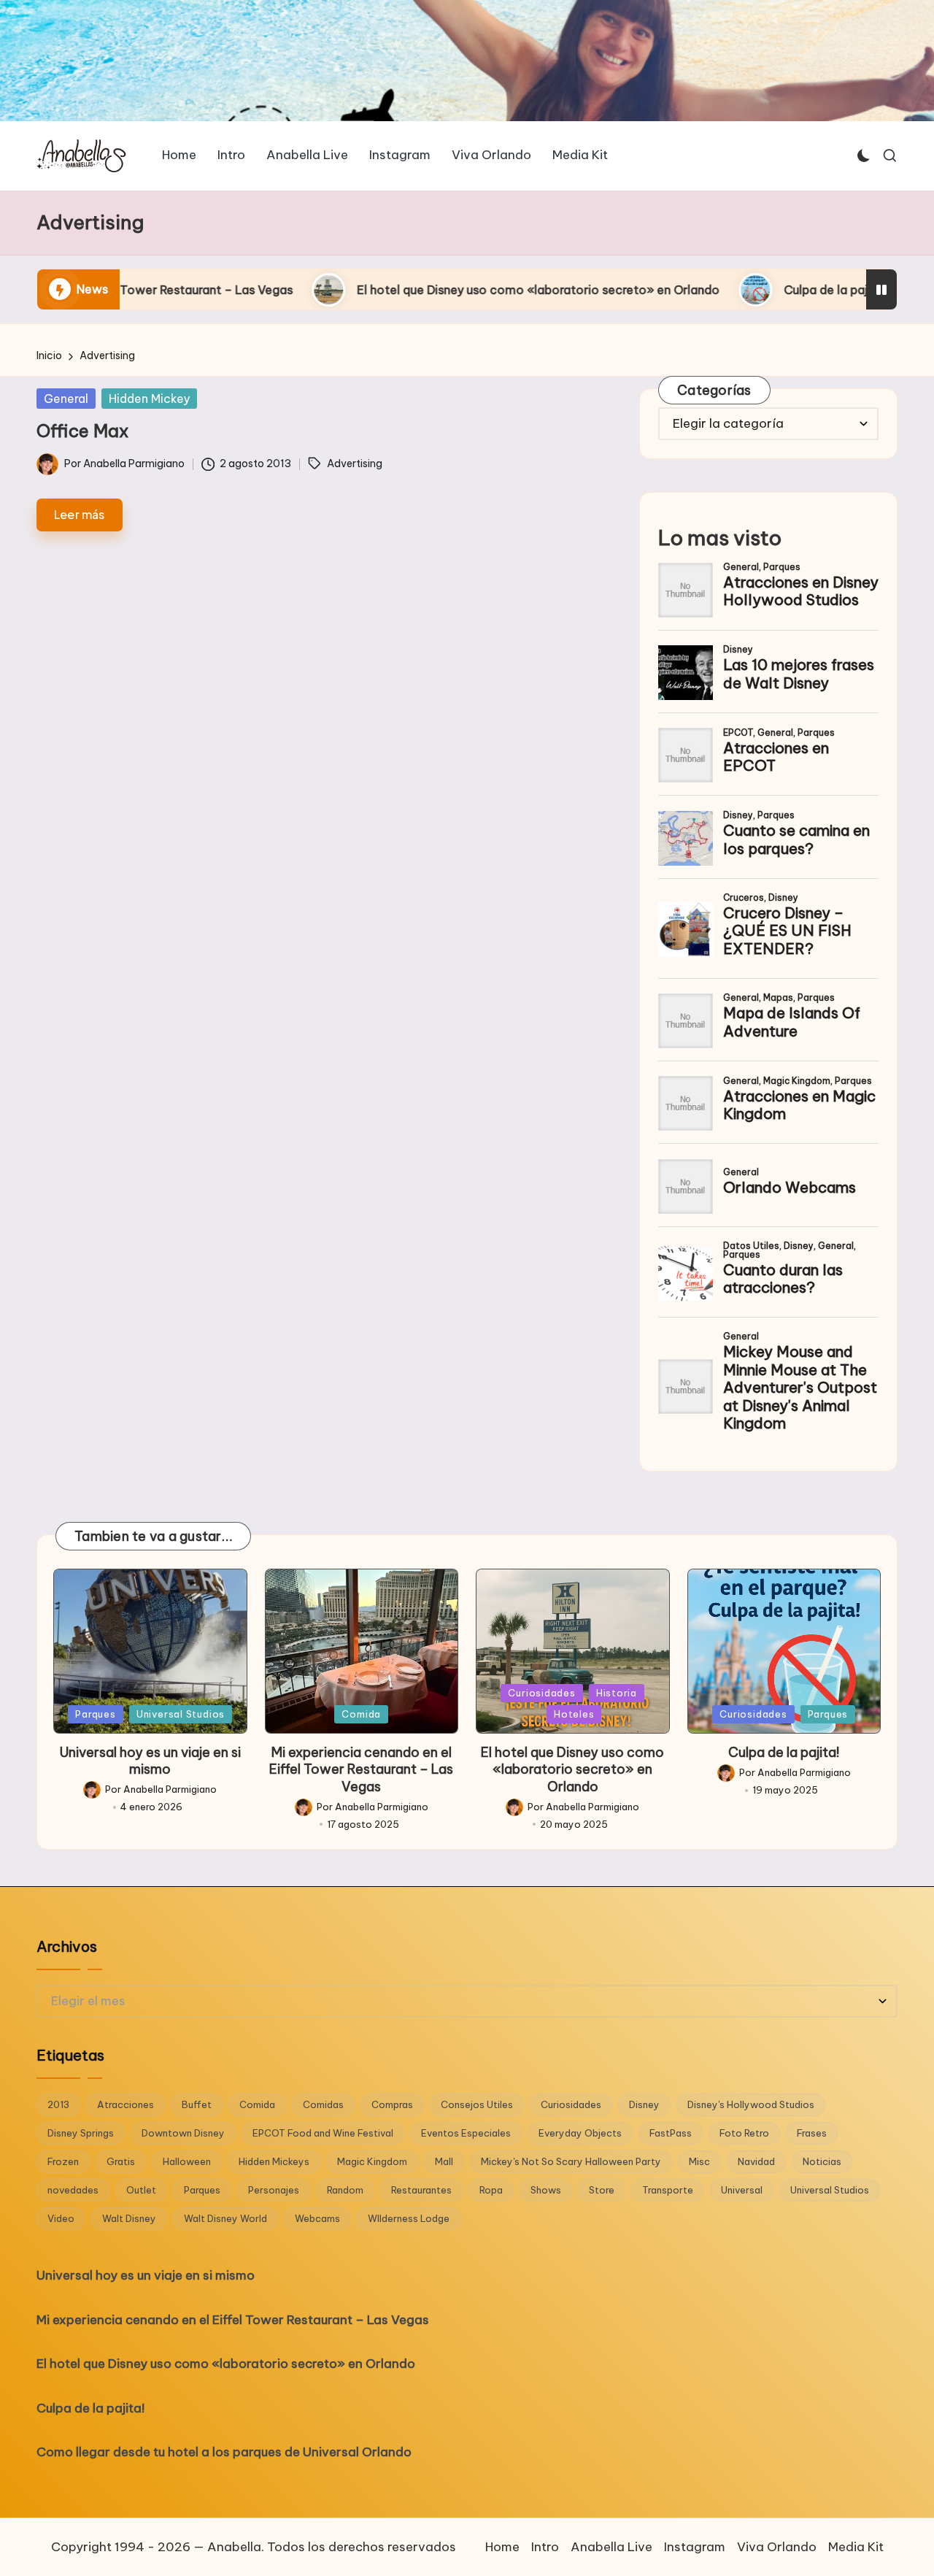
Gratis (121, 2161)
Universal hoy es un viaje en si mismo (150, 1761)
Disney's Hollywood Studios (751, 2104)
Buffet (197, 2104)
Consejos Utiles (477, 2104)
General (66, 399)
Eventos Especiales (466, 2133)
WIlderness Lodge (409, 2218)
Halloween (187, 2161)
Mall (444, 2161)
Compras (392, 2104)
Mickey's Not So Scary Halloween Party (571, 2161)
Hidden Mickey (149, 399)
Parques (95, 1714)
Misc (699, 2161)
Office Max (82, 431)
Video (61, 2218)
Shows (546, 2190)
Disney (644, 2104)
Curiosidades (541, 1693)
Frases (812, 2133)
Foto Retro (744, 2133)
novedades (73, 2190)
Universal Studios (181, 1714)
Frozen (63, 2161)
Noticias (822, 2161)
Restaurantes (421, 2190)
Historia (617, 1693)
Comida (361, 1714)
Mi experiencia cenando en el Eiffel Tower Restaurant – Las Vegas (361, 1769)
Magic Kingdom (372, 2161)
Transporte (668, 2190)
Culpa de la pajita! (674, 290)
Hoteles (574, 1714)
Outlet (141, 2190)
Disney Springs (81, 2133)
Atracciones (126, 2104)
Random (345, 2190)
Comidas (323, 2104)
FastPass (671, 2133)
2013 (58, 2104)
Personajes (274, 2190)
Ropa (491, 2190)
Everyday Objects (580, 2133)
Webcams (317, 2218)
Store (602, 2190)
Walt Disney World (225, 2218)
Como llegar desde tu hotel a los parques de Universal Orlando (224, 2452)
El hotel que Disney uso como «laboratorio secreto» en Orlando (378, 290)
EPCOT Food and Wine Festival (323, 2133)
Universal (742, 2190)
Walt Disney (129, 2218)
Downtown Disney (183, 2133)
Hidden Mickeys (274, 2161)
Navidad (756, 2161)
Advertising (355, 464)
